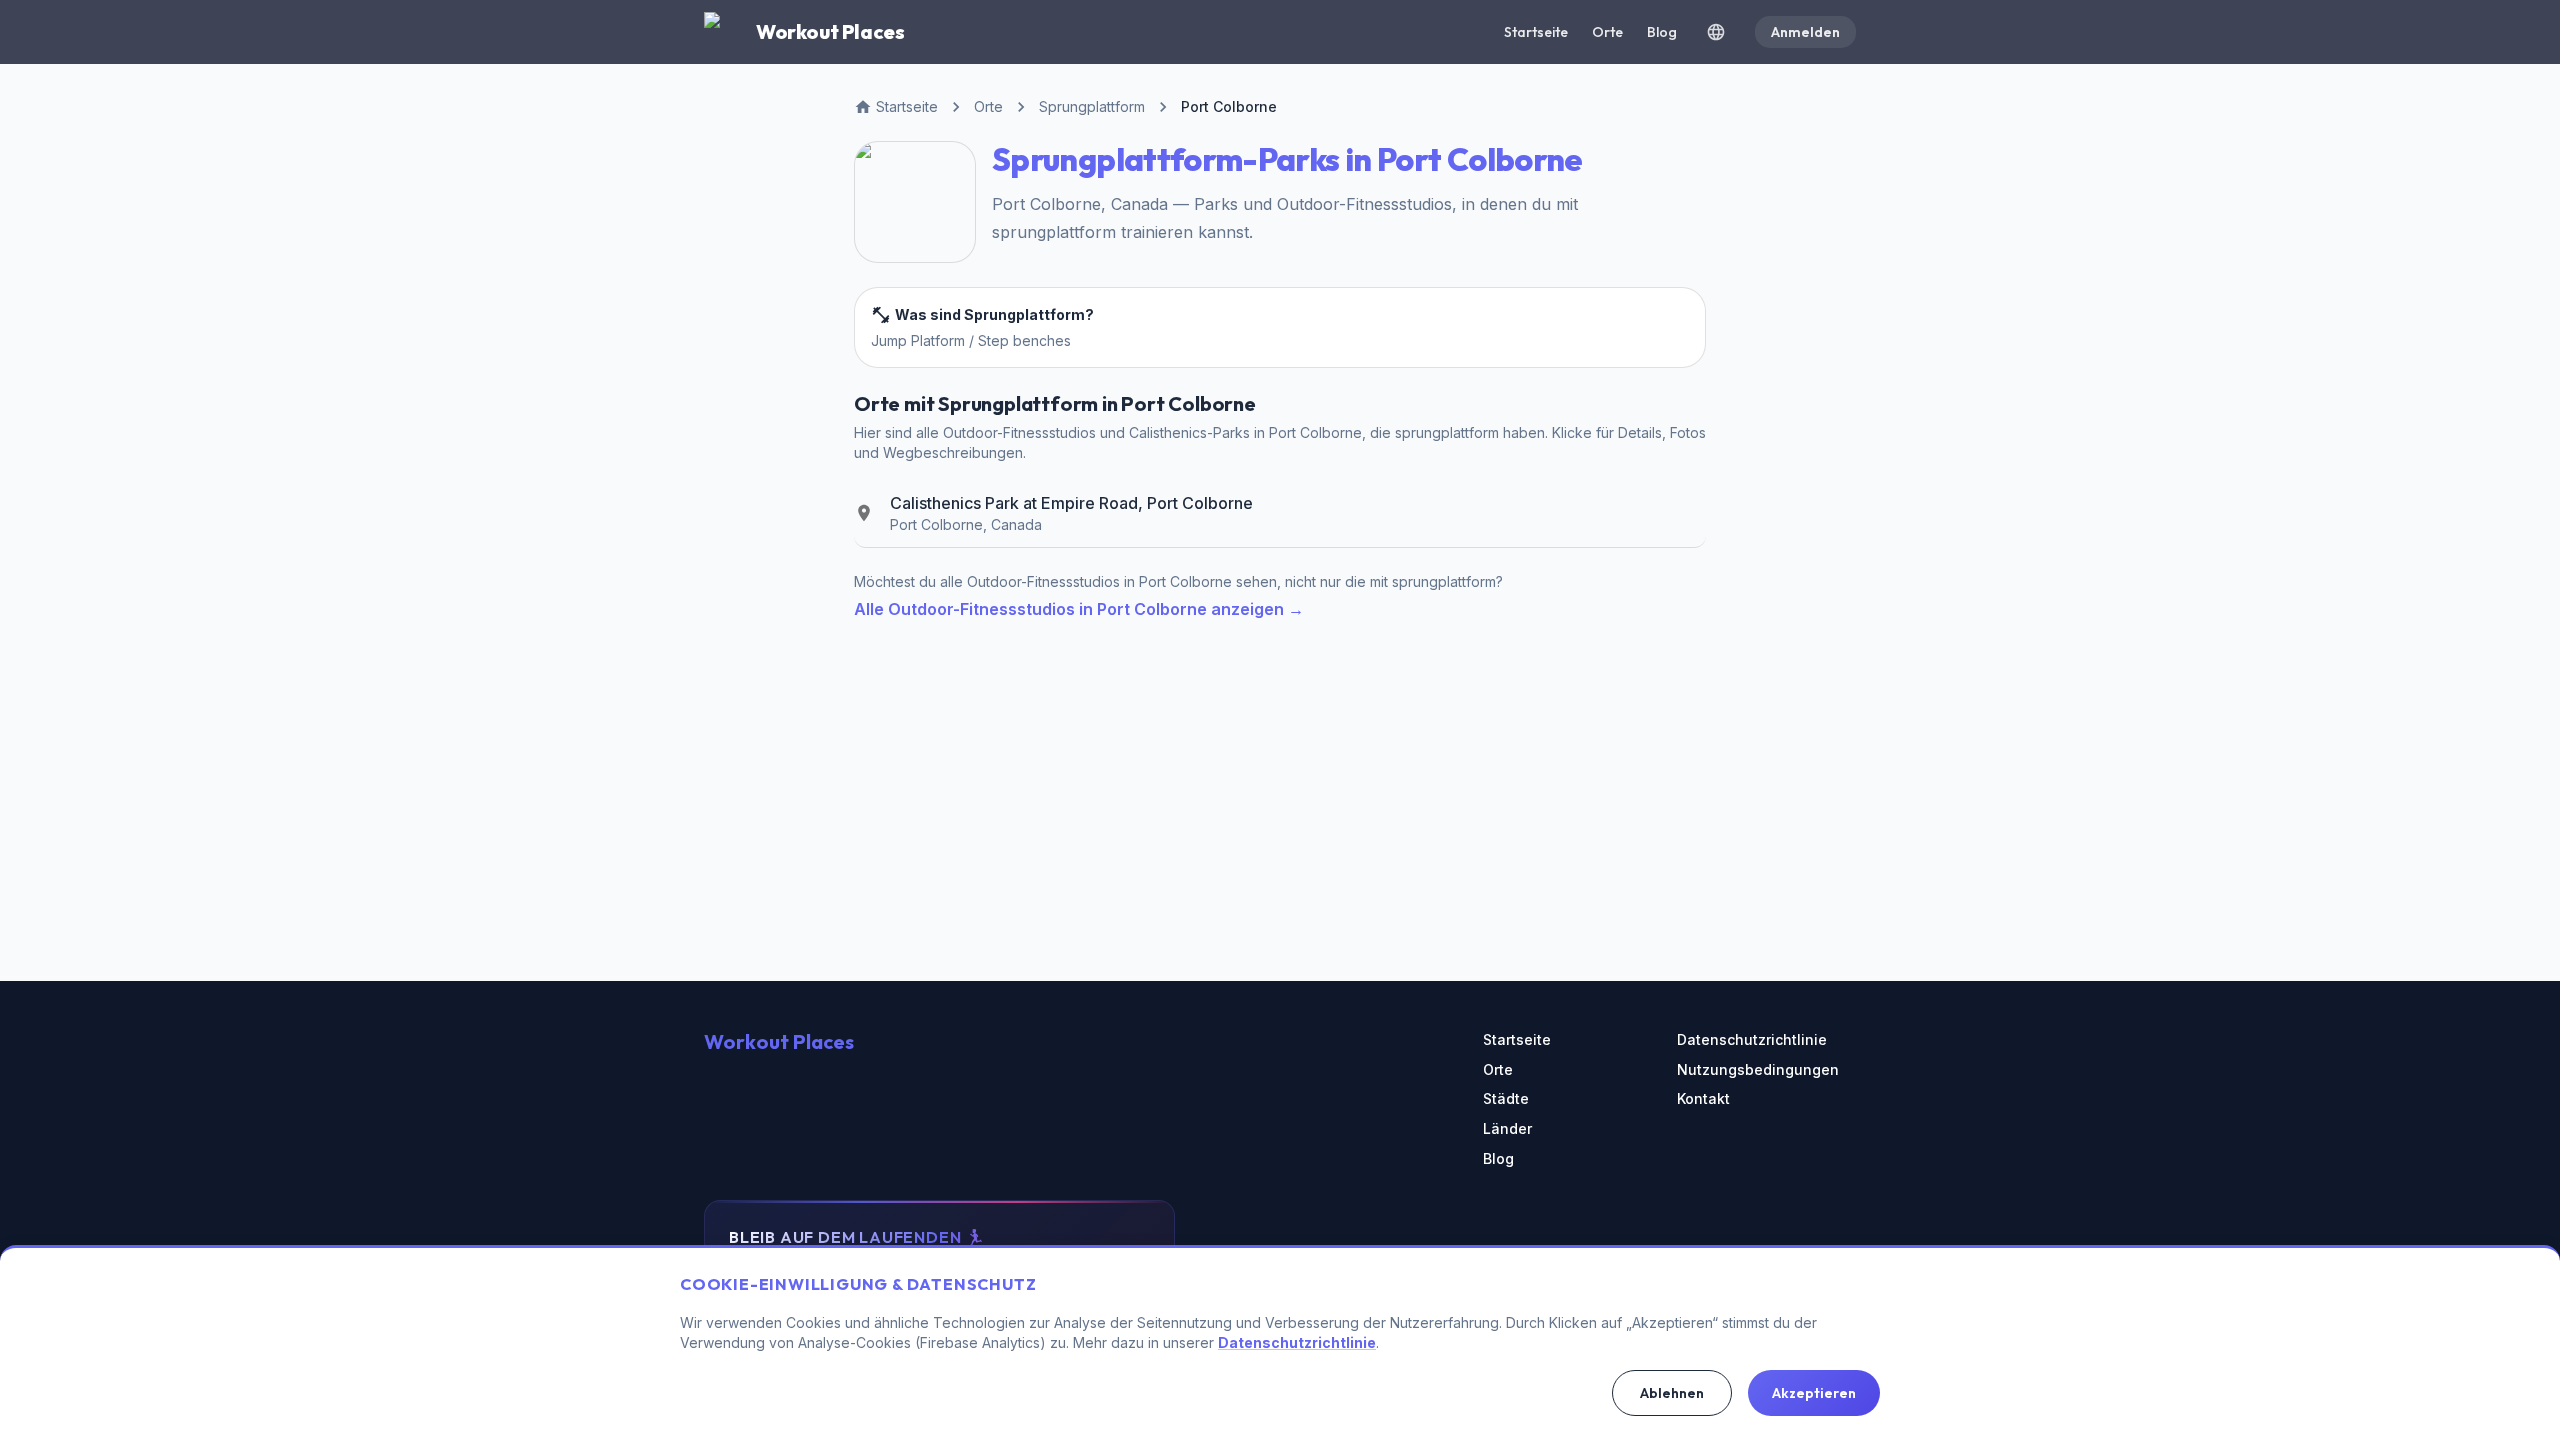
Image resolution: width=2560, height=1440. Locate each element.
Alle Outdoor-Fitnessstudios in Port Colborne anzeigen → (1079, 609)
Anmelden (1805, 32)
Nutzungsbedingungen (1758, 1069)
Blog (1662, 32)
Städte (1506, 1098)
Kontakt (1703, 1098)
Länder (1507, 1128)
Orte (1607, 32)
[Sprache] (1716, 32)
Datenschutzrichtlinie (1752, 1039)
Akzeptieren (1814, 1393)
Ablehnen (1672, 1393)
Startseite (1536, 32)
